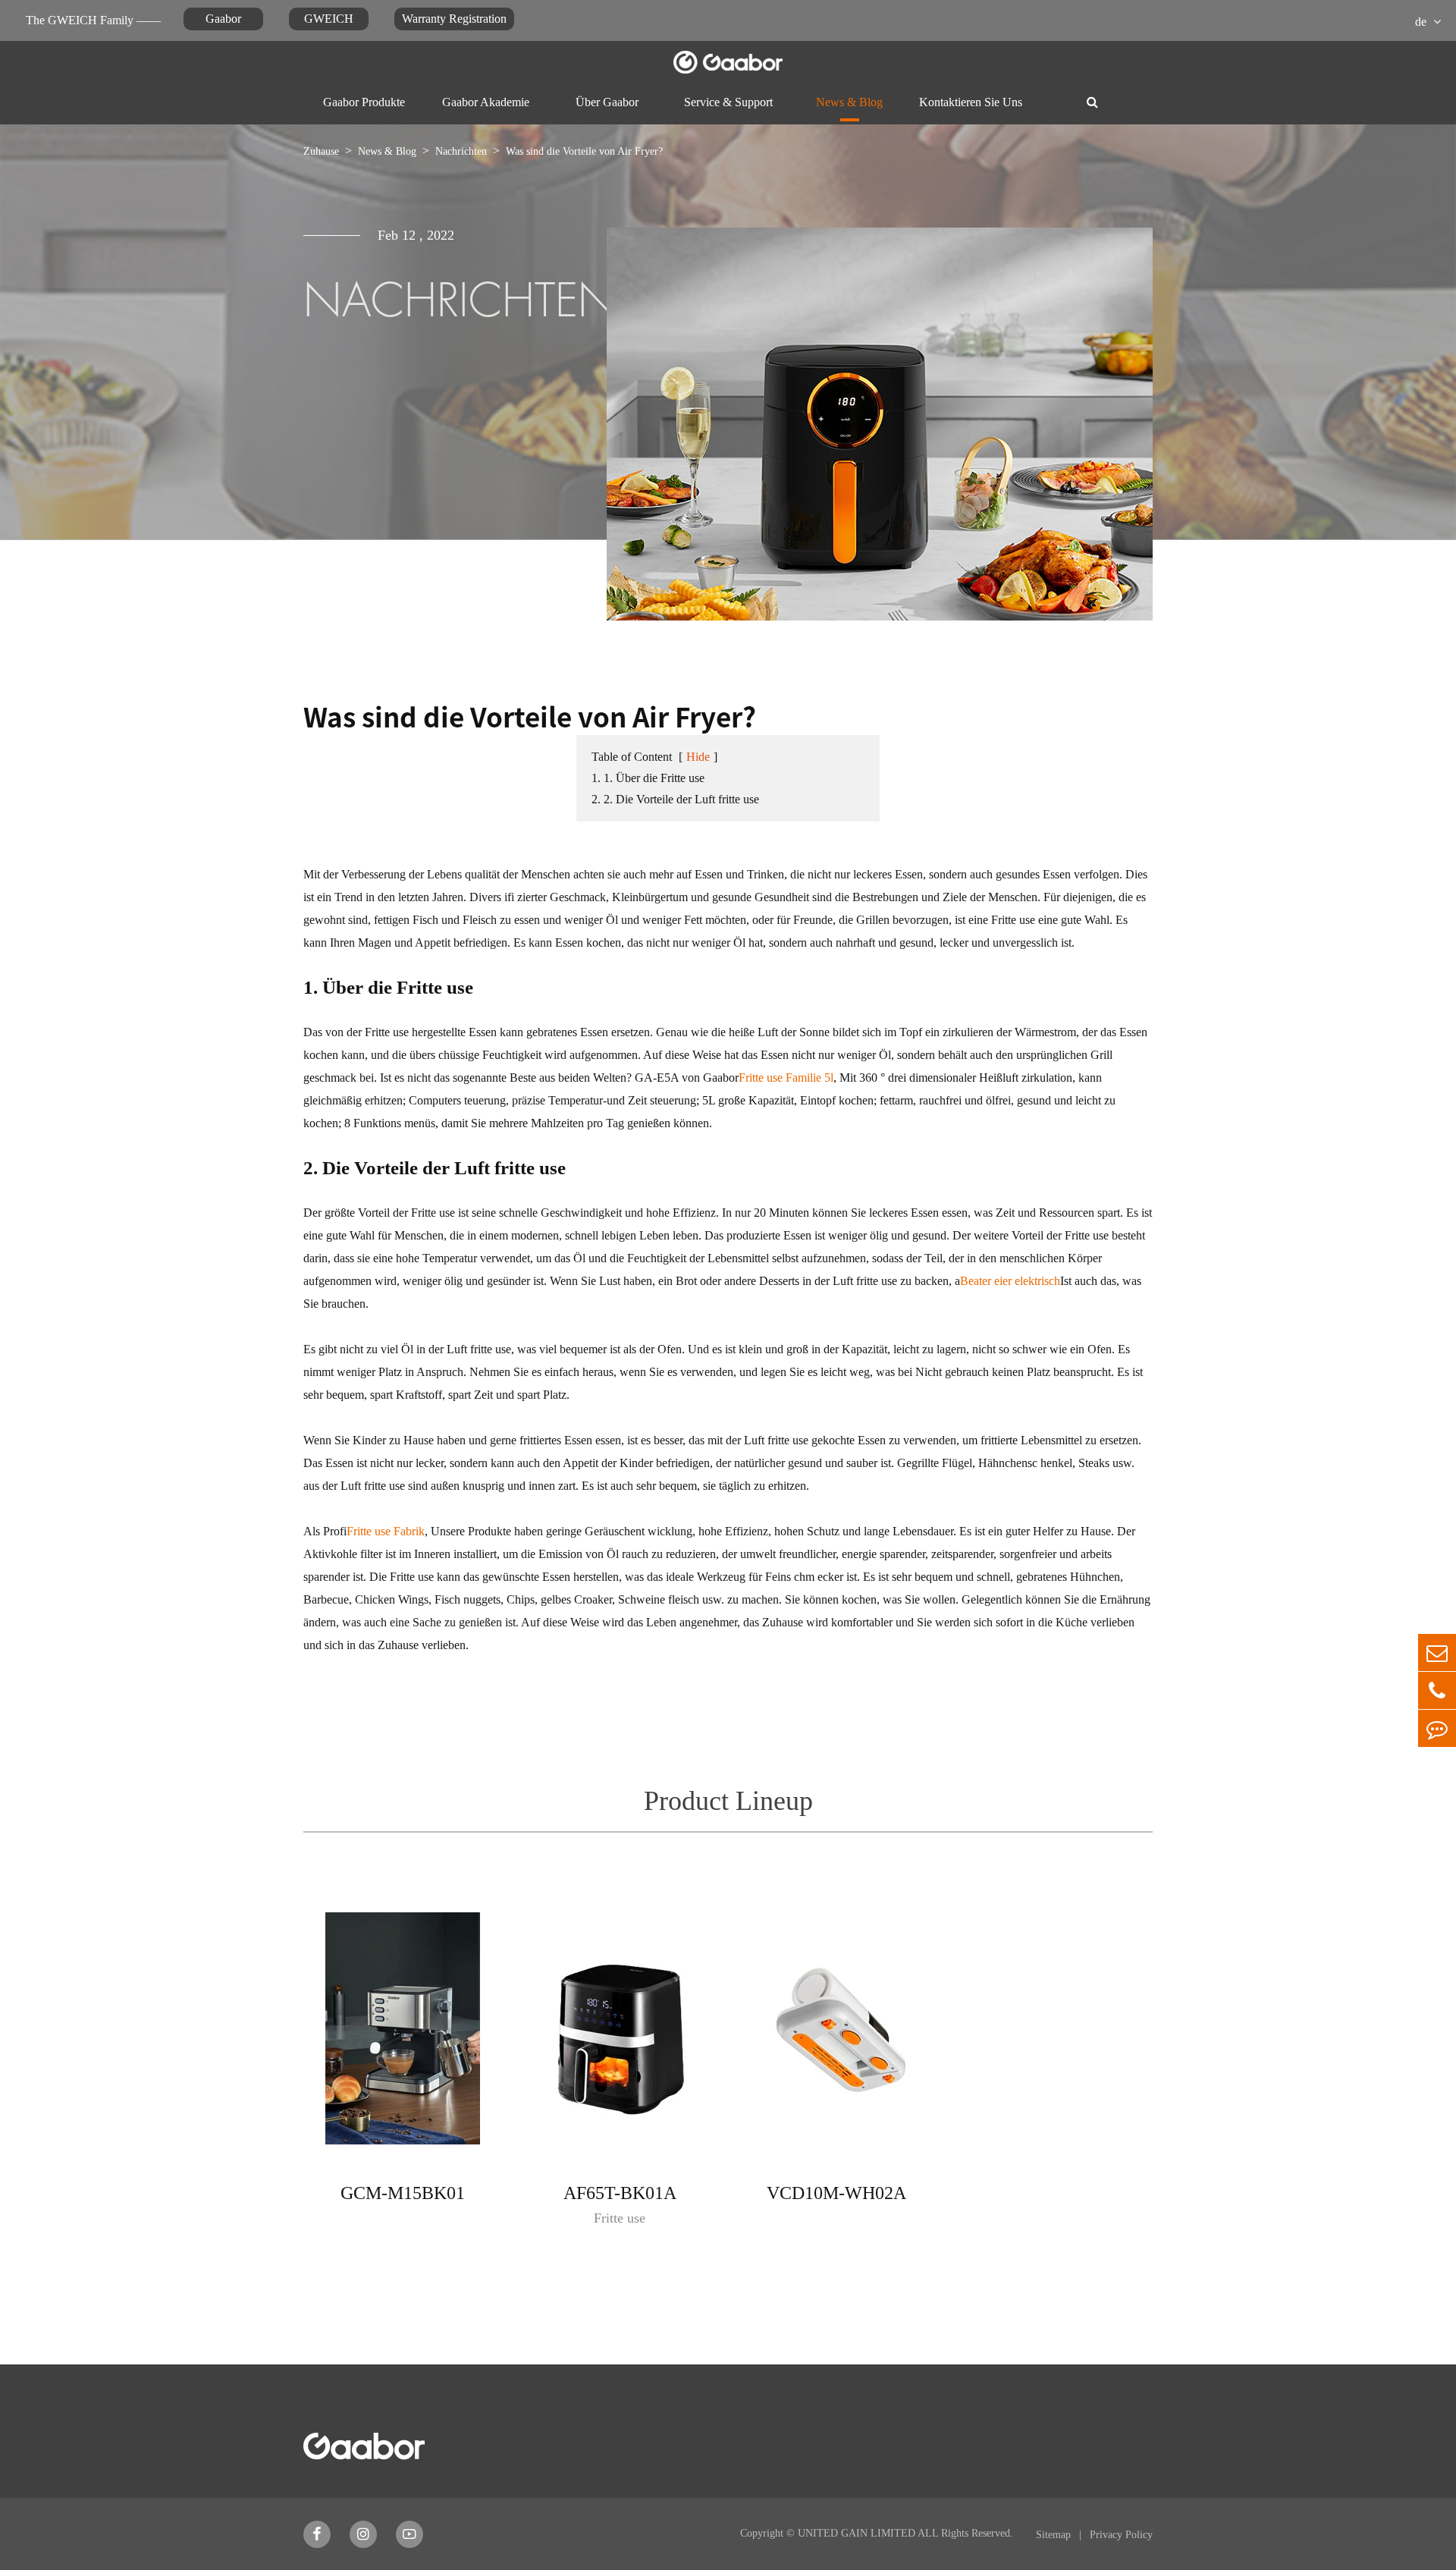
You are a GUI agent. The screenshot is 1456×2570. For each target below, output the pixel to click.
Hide (698, 757)
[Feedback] (1437, 1728)
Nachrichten (461, 151)
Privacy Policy (1121, 2535)
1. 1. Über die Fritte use (648, 778)
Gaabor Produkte (364, 102)
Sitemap (1055, 2535)
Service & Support (728, 102)
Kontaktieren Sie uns (971, 102)
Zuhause (321, 151)
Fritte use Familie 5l (786, 1078)
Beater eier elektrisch (1010, 1281)
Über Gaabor (607, 102)
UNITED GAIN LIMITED (857, 2533)
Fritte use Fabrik (386, 1531)
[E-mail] (1437, 1653)
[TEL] (1437, 1690)
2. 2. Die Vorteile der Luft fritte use (675, 799)
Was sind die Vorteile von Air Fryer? (584, 151)
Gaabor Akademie (486, 102)
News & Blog (849, 102)
